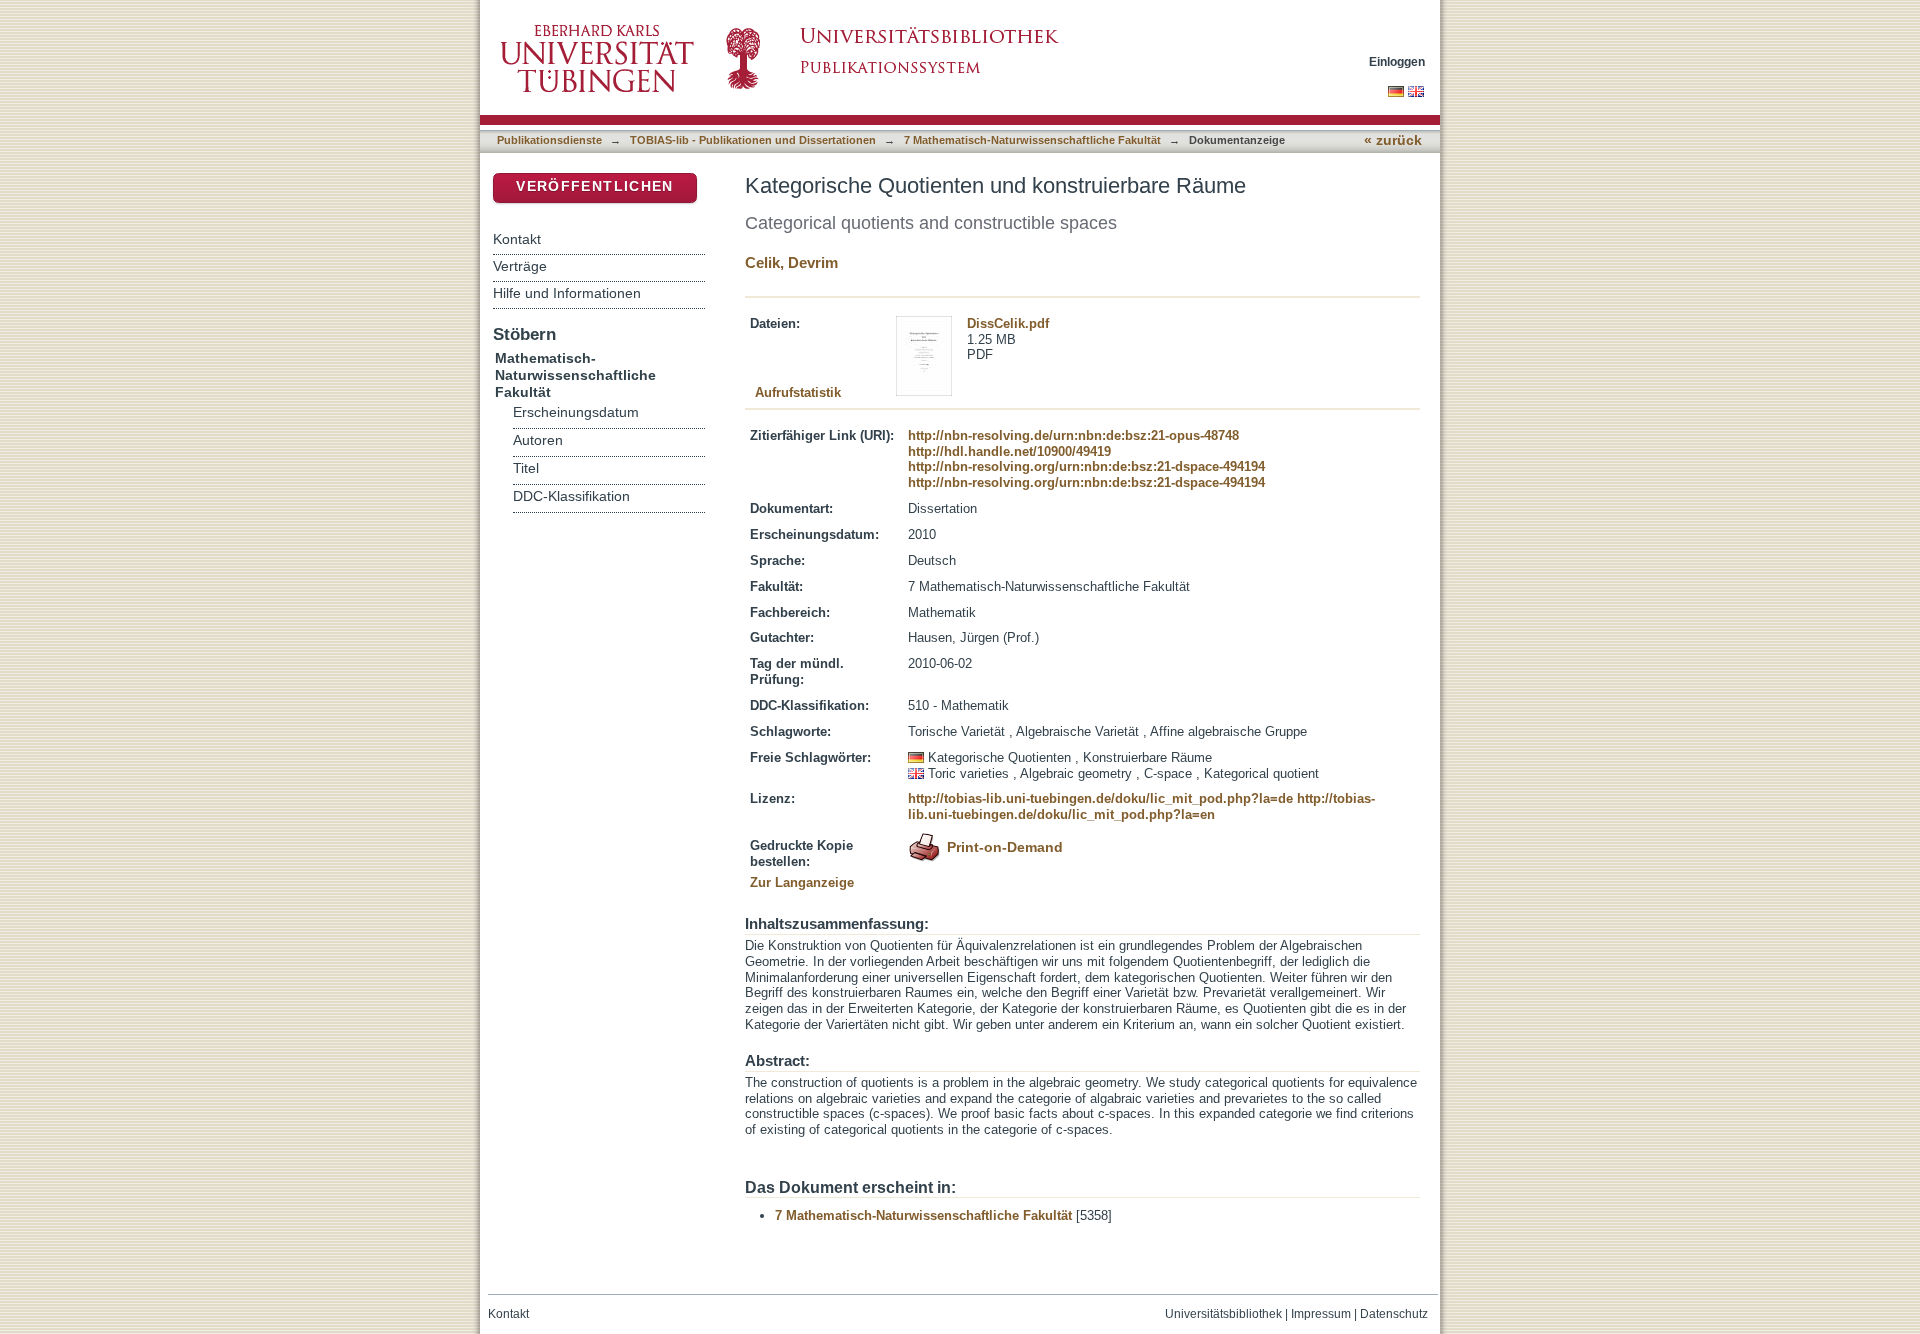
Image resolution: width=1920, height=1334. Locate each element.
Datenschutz (1394, 1314)
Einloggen (1397, 61)
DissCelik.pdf (1008, 323)
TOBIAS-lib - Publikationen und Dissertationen (753, 140)
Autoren (538, 440)
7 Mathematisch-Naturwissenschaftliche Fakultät (1032, 140)
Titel (526, 468)
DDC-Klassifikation (571, 496)
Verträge (520, 266)
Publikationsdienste (549, 140)
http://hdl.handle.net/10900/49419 (1009, 451)
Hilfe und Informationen (567, 293)
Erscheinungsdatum (576, 412)
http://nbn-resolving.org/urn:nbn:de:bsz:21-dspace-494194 (1086, 466)
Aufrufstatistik (798, 392)
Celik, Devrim (791, 262)
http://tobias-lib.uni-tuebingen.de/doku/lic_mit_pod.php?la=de (1100, 798)
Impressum (1321, 1314)
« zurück (1393, 140)
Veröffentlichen (594, 186)
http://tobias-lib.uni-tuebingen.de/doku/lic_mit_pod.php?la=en (1141, 806)
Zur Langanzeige (802, 882)
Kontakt (517, 239)
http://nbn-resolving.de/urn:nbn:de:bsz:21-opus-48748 (1073, 435)
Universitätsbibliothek (1223, 1314)
